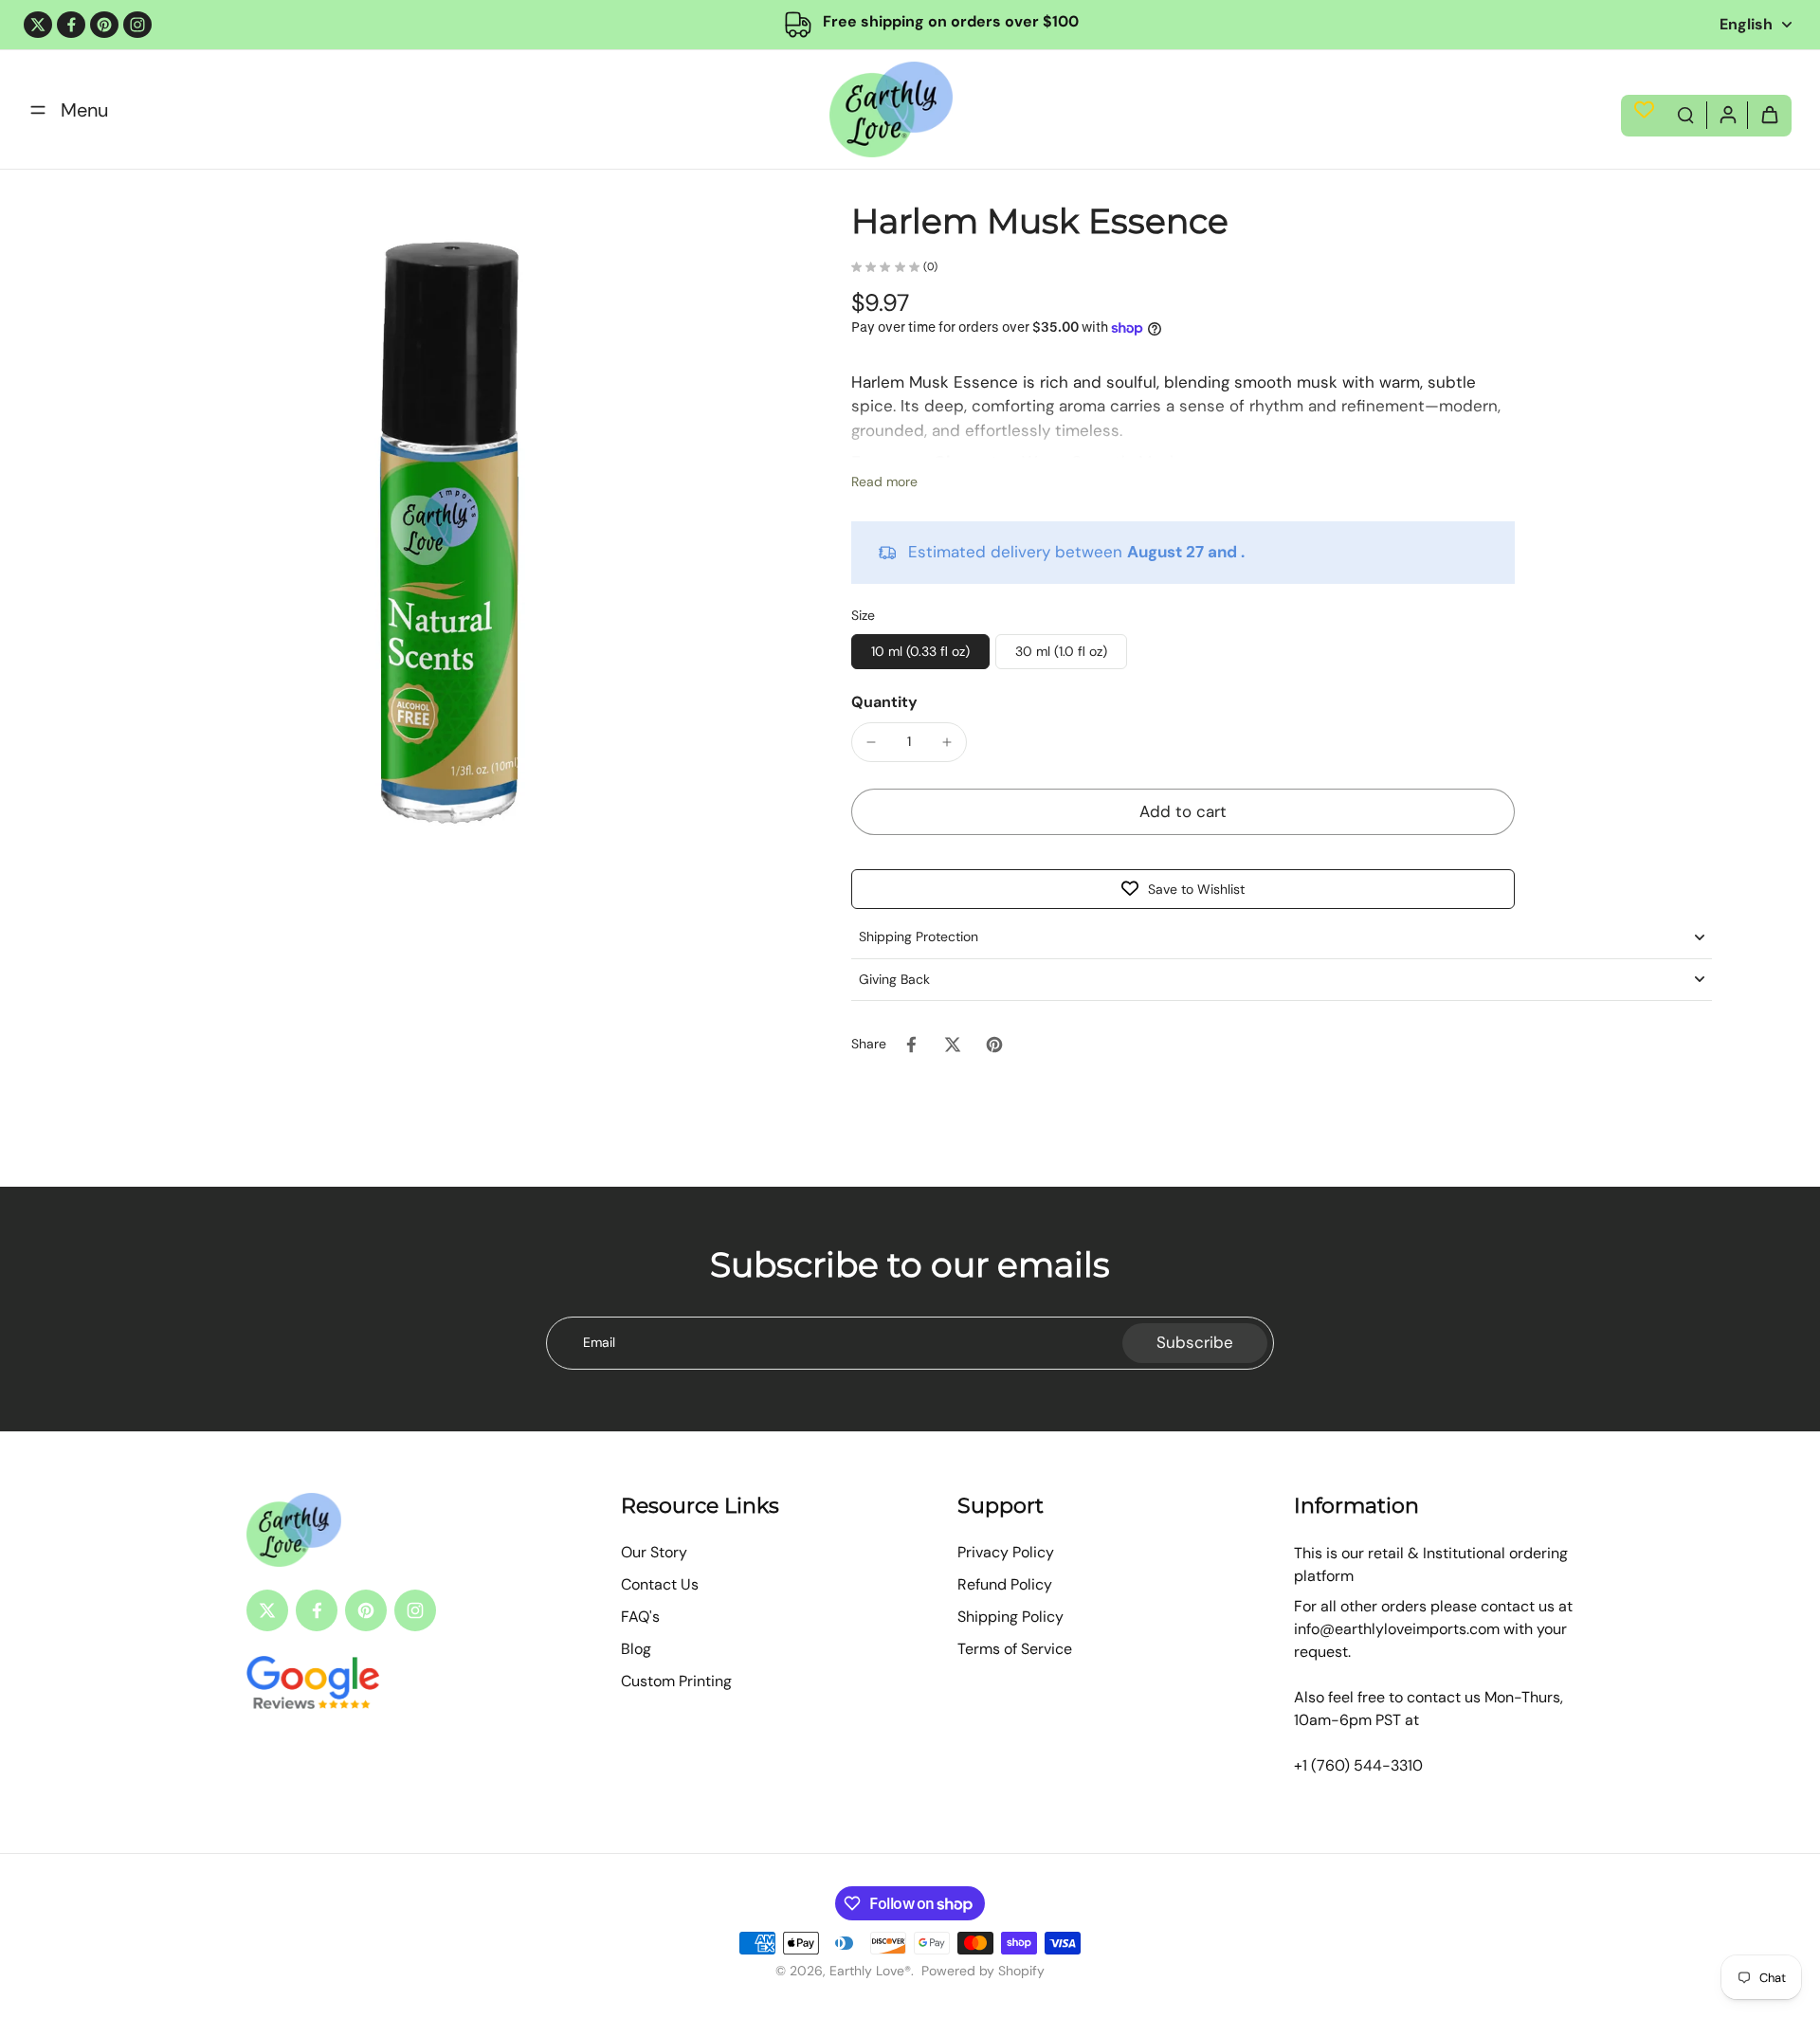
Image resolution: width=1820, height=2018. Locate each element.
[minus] (871, 742)
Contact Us (660, 1584)
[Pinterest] (104, 25)
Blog (636, 1649)
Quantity (884, 702)
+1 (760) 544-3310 (1358, 1765)
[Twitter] (38, 25)
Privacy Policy (1006, 1552)
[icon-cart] (1769, 114)
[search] (1685, 114)
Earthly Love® (870, 1971)
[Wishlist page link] (1644, 109)
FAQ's (640, 1617)
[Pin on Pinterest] (994, 1045)
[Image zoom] (449, 541)
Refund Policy (1005, 1584)
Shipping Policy (1010, 1617)
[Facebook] (71, 25)
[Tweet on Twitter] (953, 1045)
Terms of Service (1015, 1649)
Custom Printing (676, 1681)
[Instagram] (137, 25)
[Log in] (1727, 114)
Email (599, 1342)
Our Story (654, 1552)
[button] (1183, 812)
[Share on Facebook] (911, 1045)
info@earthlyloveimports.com (1397, 1629)
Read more (884, 482)
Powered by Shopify (983, 1971)
